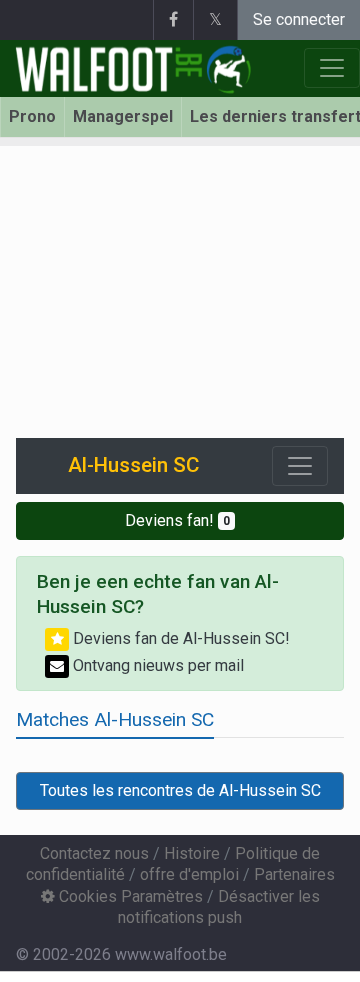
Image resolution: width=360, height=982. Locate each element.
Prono (32, 116)
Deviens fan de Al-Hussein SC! (179, 638)
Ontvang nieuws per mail (156, 665)
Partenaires (294, 874)
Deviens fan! (177, 520)
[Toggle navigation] (300, 466)
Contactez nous (94, 853)
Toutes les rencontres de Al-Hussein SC (180, 790)
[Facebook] (173, 20)
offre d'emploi (189, 874)
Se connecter (299, 19)
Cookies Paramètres (129, 896)
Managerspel (123, 116)
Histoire (192, 853)
